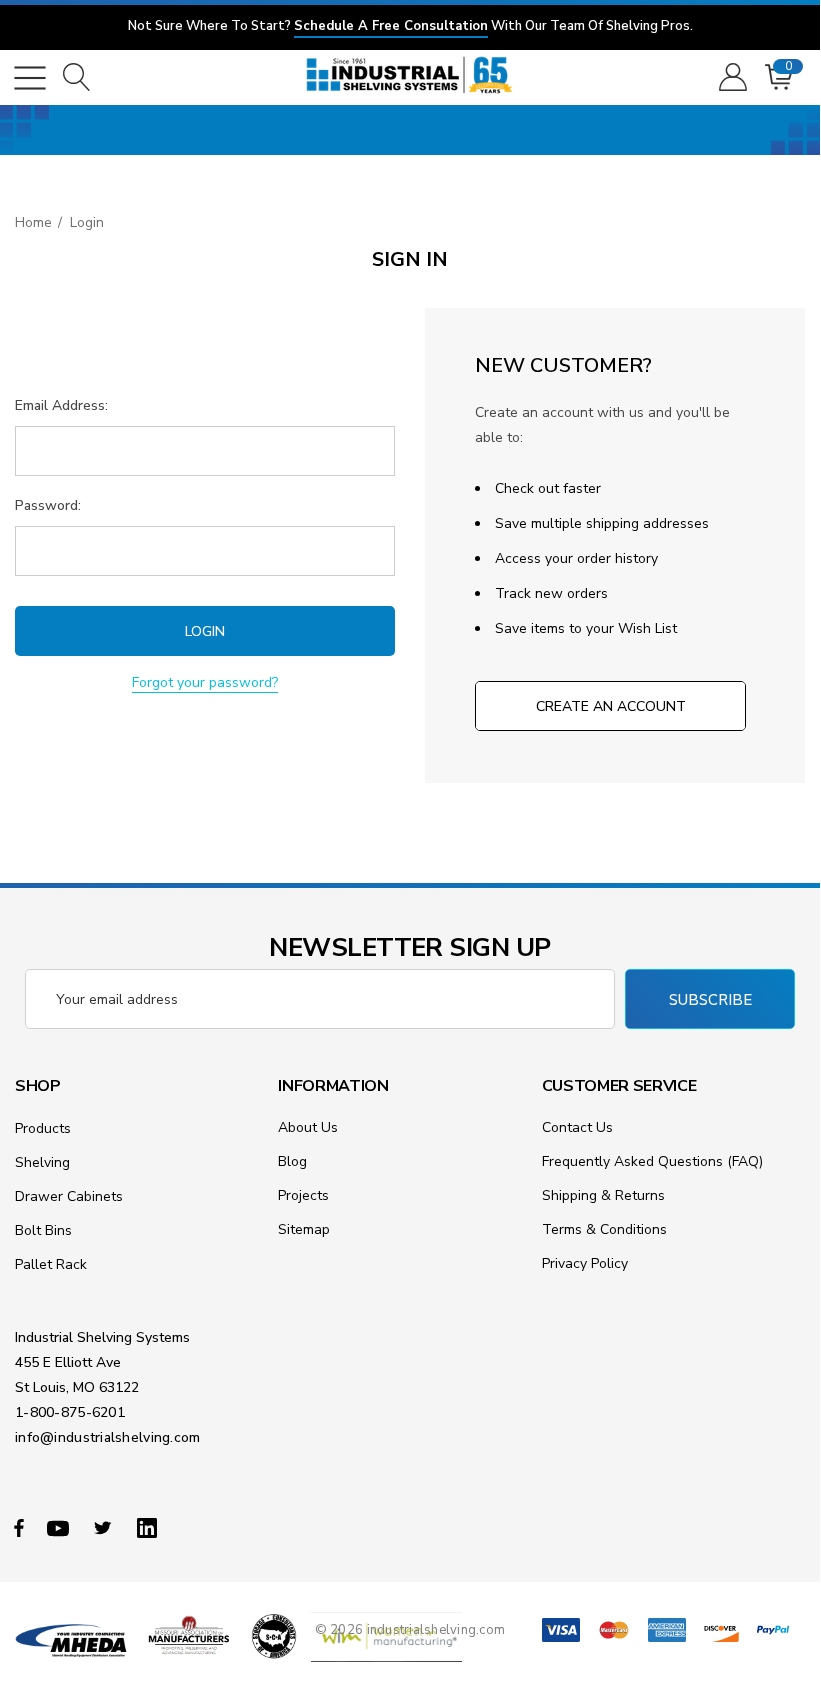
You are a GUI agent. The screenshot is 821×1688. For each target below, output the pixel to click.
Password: (48, 505)
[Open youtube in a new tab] (61, 1527)
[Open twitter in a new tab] (106, 1527)
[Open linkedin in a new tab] (151, 1527)
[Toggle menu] (30, 78)
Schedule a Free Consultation (391, 26)
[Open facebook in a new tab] (19, 1527)
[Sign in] (731, 78)
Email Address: (61, 405)
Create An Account (611, 706)
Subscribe (710, 1000)
